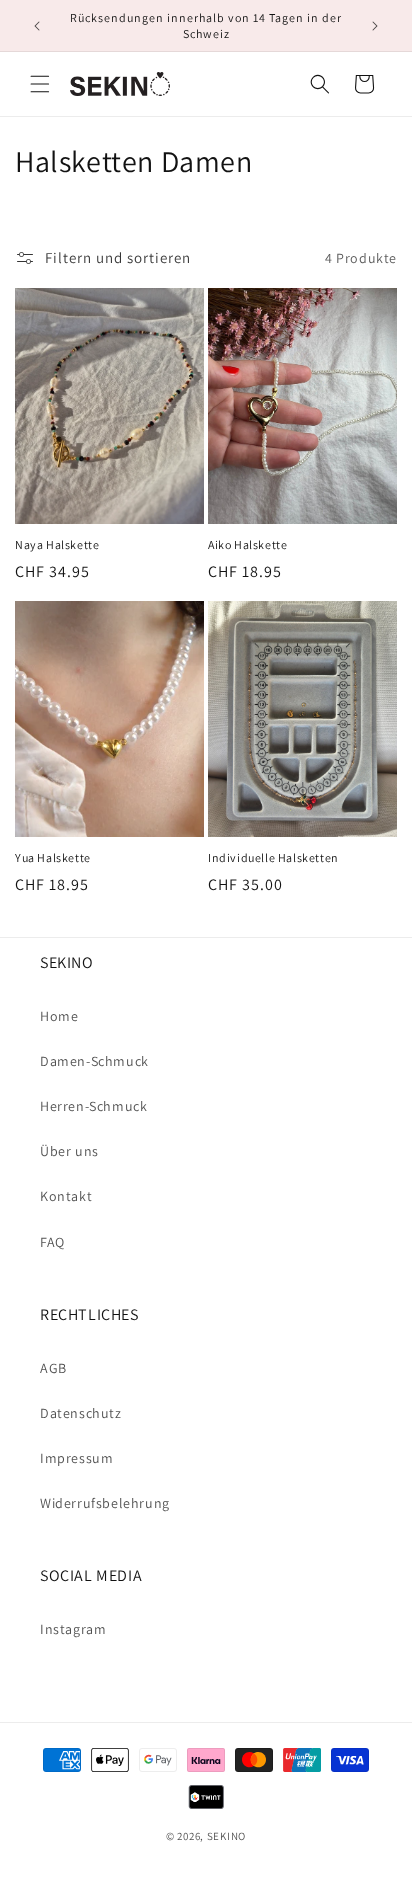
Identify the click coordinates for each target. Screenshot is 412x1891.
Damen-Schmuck (94, 1061)
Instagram (73, 1629)
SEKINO (226, 1836)
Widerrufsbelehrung (105, 1503)
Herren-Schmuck (93, 1106)
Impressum (76, 1458)
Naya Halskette (57, 544)
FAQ (52, 1242)
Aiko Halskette (247, 544)
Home (59, 1016)
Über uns (69, 1151)
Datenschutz (81, 1413)
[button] (40, 84)
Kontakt (66, 1196)
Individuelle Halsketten (273, 857)
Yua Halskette (53, 857)
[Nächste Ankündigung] (375, 26)
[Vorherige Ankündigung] (37, 26)
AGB (53, 1368)
